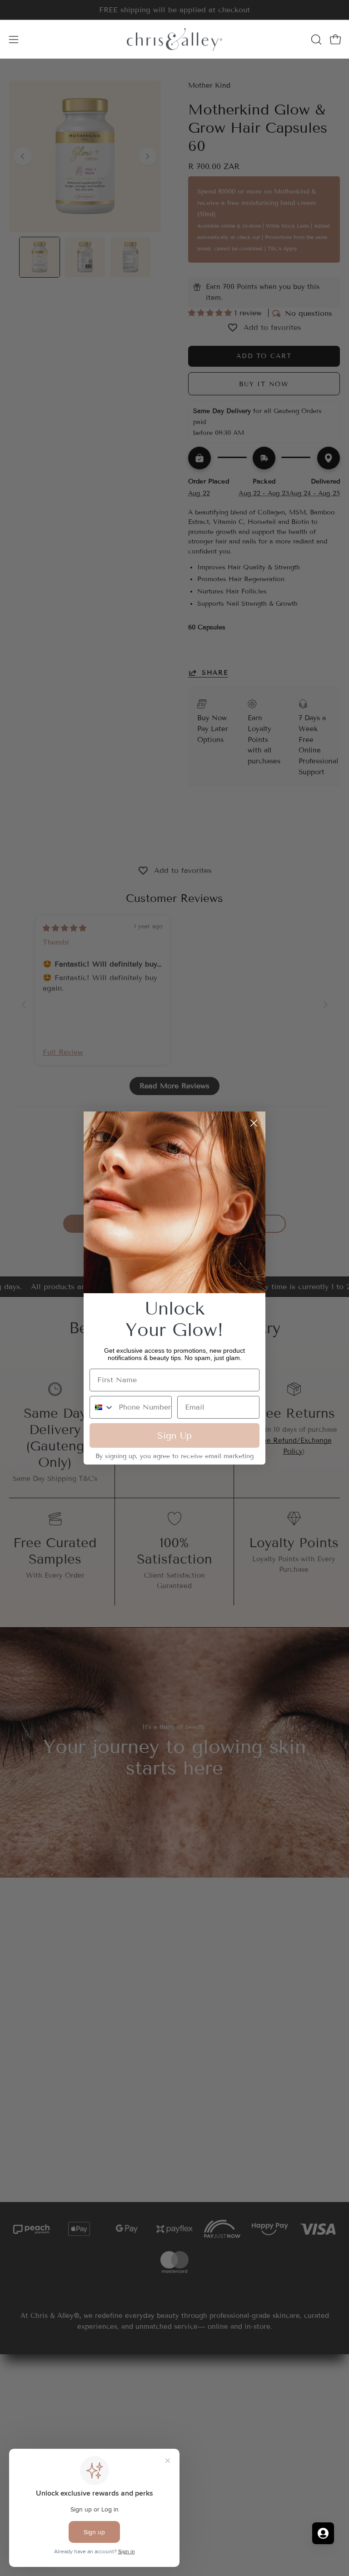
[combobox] (102, 1407)
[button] (315, 40)
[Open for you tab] (323, 2533)
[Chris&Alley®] (174, 39)
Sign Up (174, 1435)
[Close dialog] (254, 1123)
